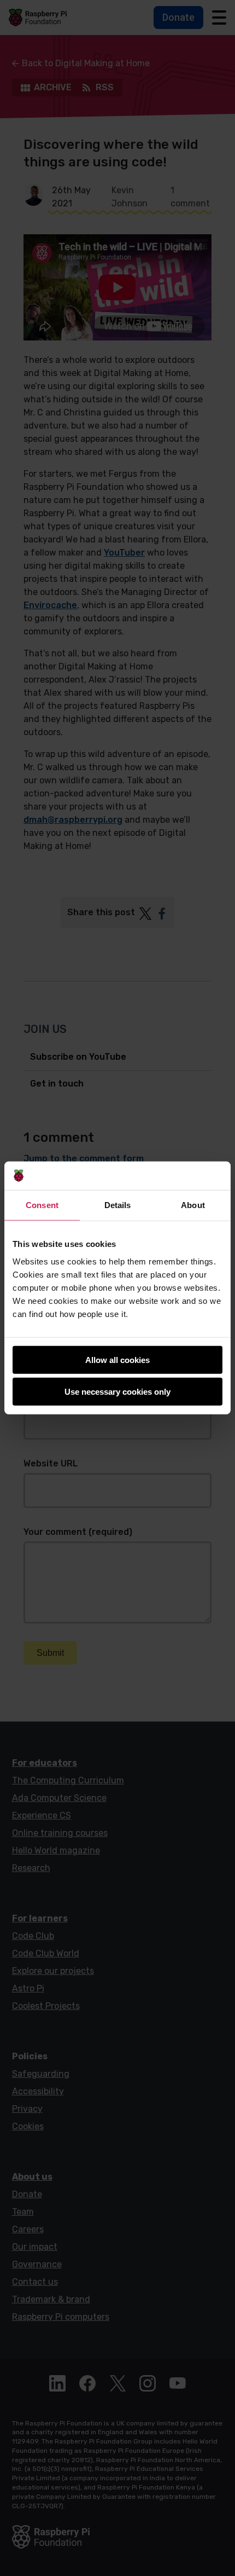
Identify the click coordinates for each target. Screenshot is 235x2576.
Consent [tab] (42, 1205)
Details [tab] (118, 1205)
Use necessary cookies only (117, 1392)
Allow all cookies (117, 1360)
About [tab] (193, 1205)
